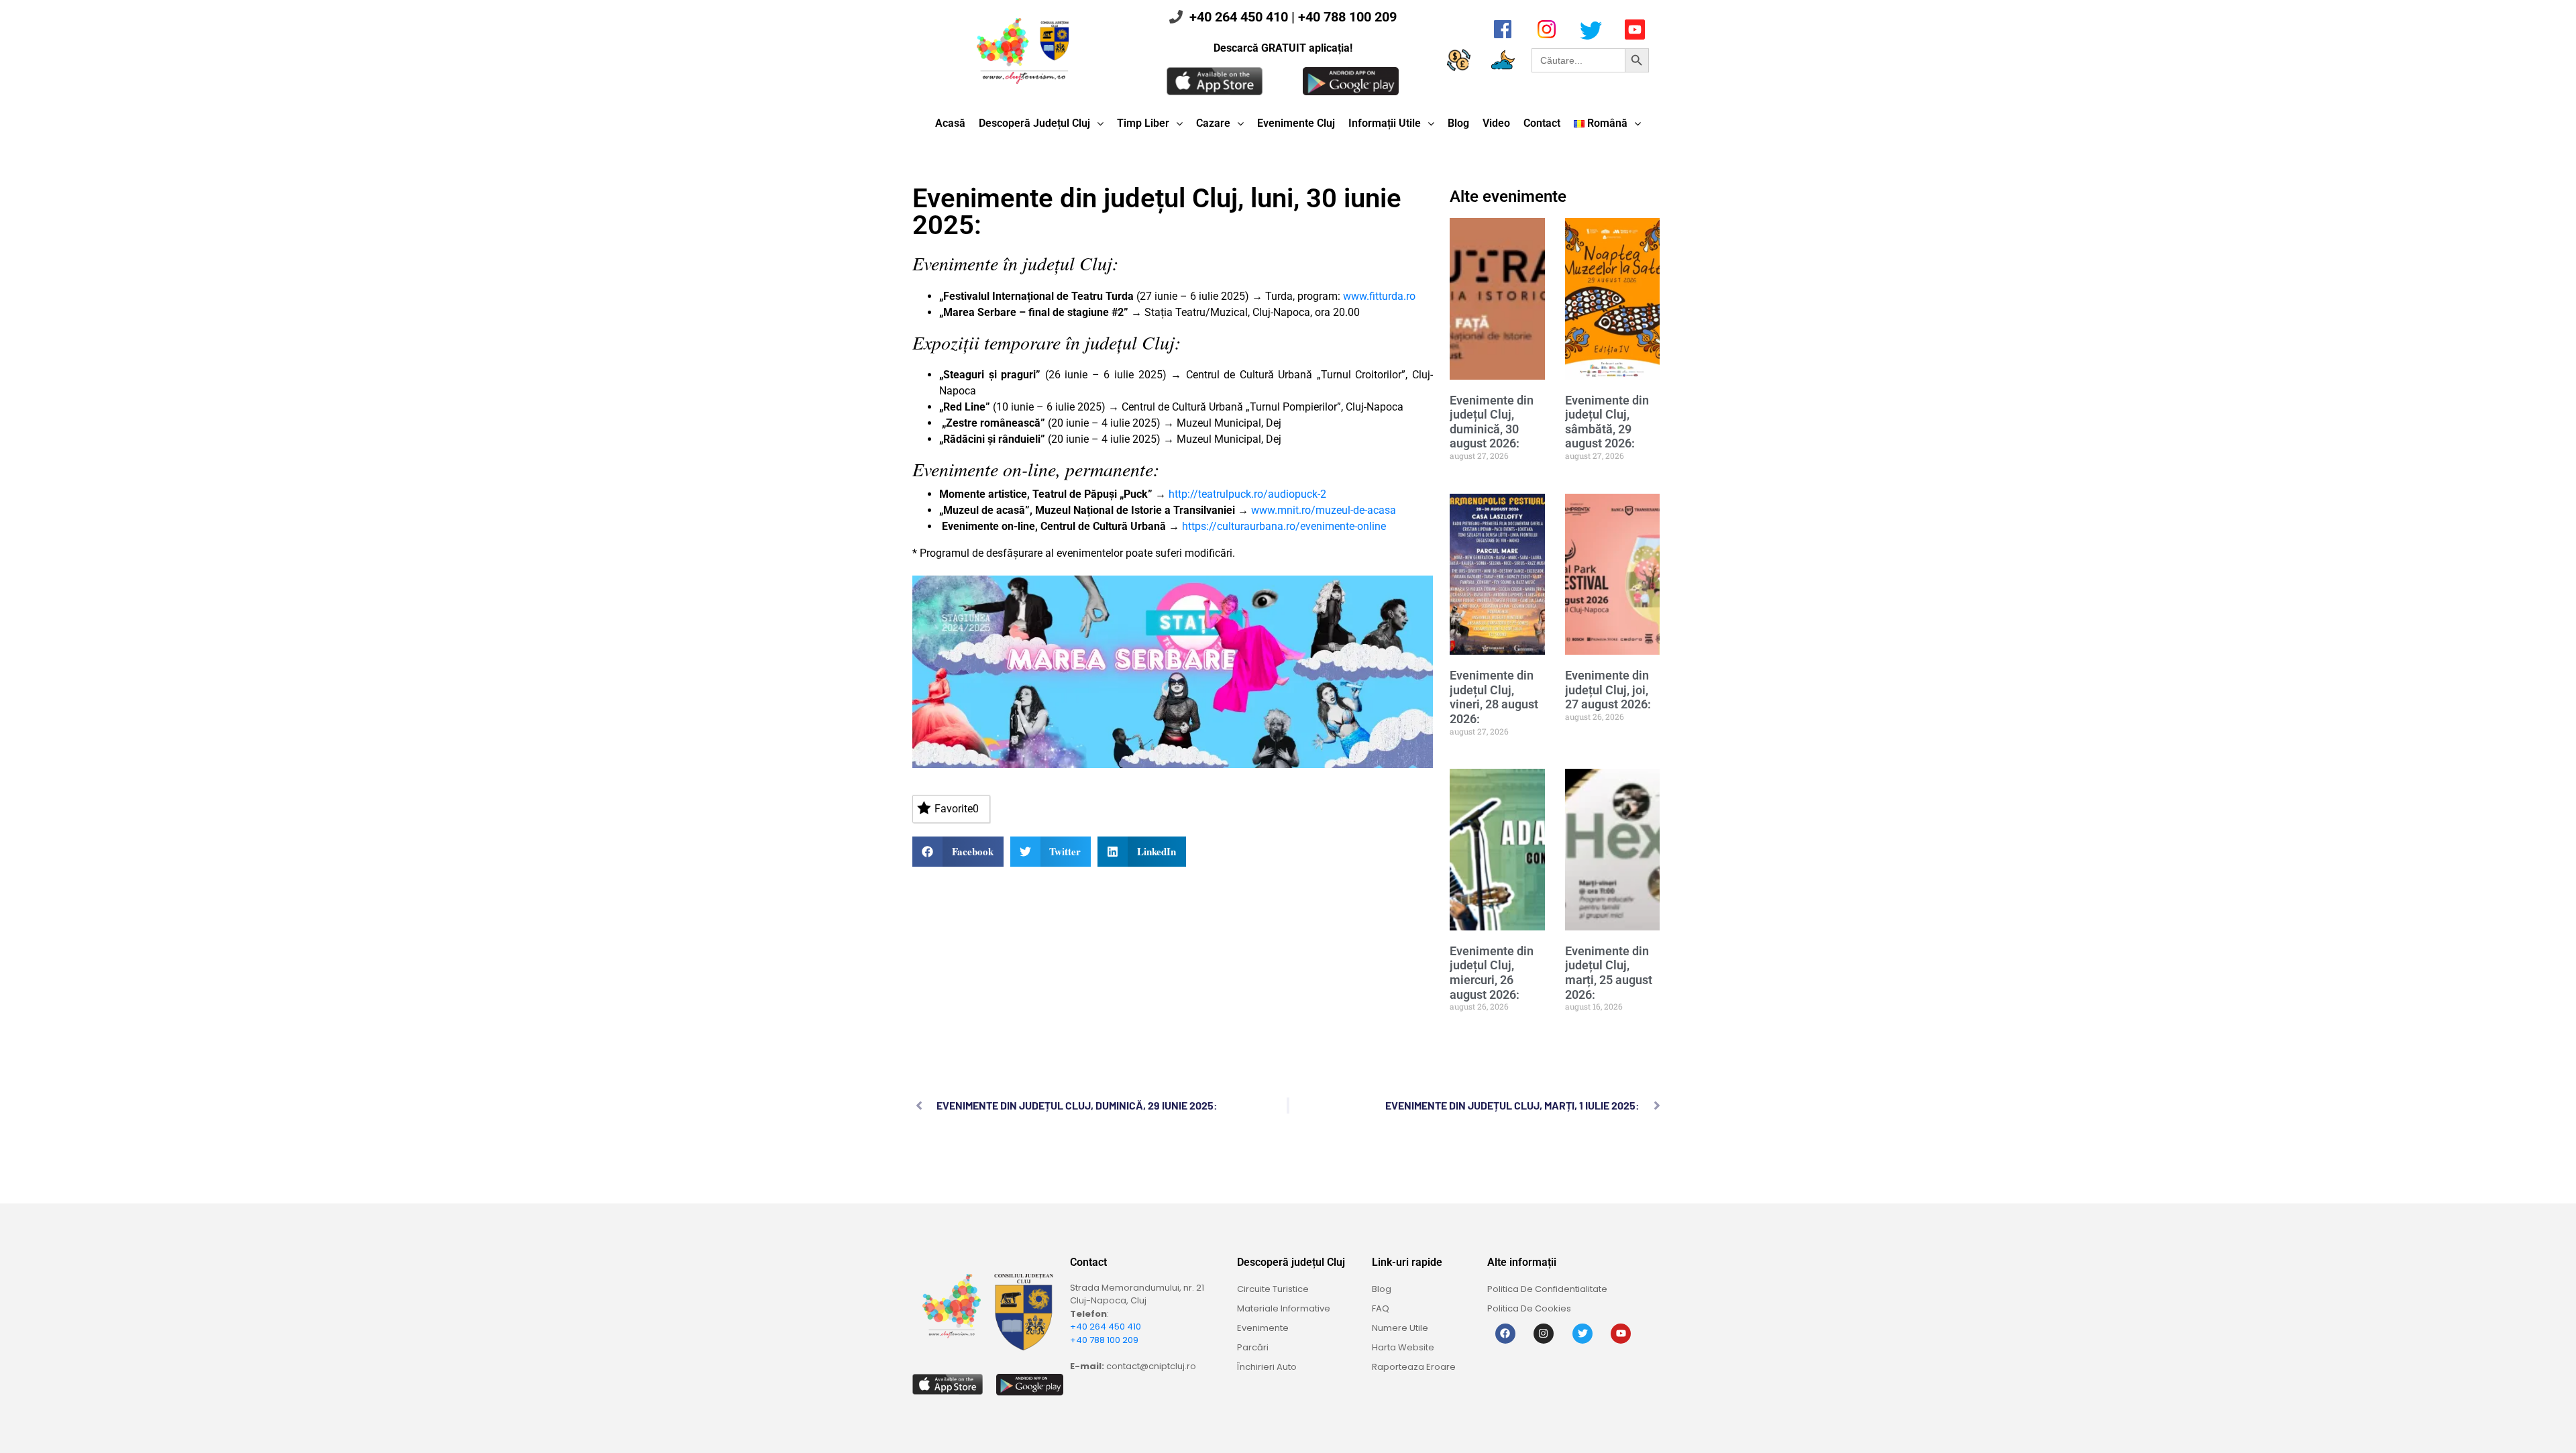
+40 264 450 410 (1239, 17)
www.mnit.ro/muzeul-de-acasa (1324, 510)
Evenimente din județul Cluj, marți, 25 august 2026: (1609, 973)
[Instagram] (1544, 1334)
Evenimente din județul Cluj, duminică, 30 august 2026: (1492, 422)
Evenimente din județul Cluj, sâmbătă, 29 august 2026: (1607, 422)
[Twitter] (1582, 1334)
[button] (958, 852)
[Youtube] (1621, 1334)
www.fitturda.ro (1379, 296)
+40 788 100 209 (1347, 17)
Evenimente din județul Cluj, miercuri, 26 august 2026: (1492, 973)
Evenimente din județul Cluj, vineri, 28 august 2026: (1494, 697)
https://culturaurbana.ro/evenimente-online (1284, 526)
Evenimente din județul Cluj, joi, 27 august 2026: (1608, 690)
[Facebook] (1505, 1334)
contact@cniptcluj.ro (1151, 1366)
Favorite (957, 809)
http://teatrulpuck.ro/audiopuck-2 (1247, 494)
